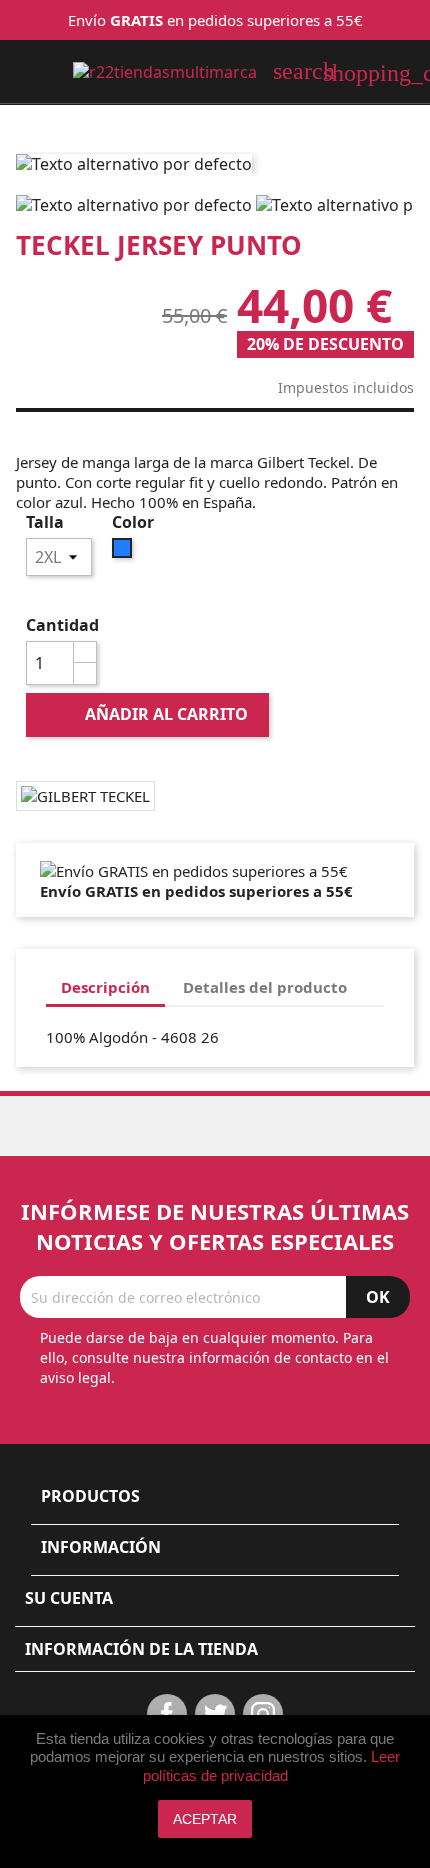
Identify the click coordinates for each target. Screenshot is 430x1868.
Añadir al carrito (149, 714)
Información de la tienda (141, 1649)
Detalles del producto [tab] (265, 987)
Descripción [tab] (105, 987)
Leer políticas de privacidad (272, 1765)
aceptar (205, 1819)
